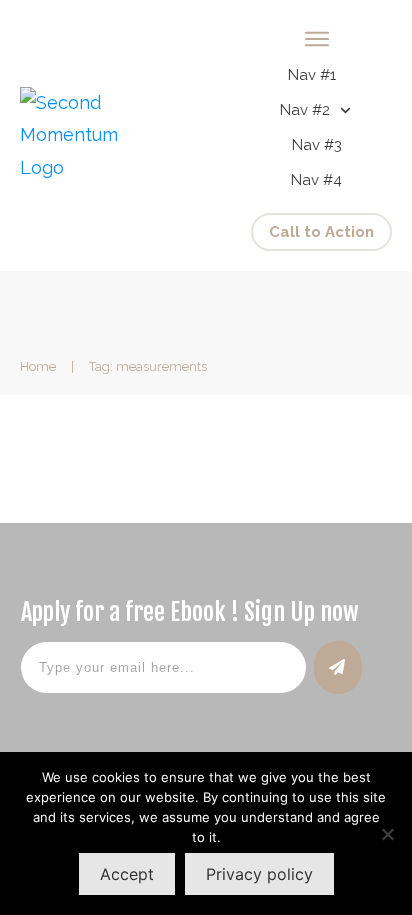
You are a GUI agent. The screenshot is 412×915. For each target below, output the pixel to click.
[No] (387, 834)
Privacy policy (259, 874)
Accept (127, 874)
